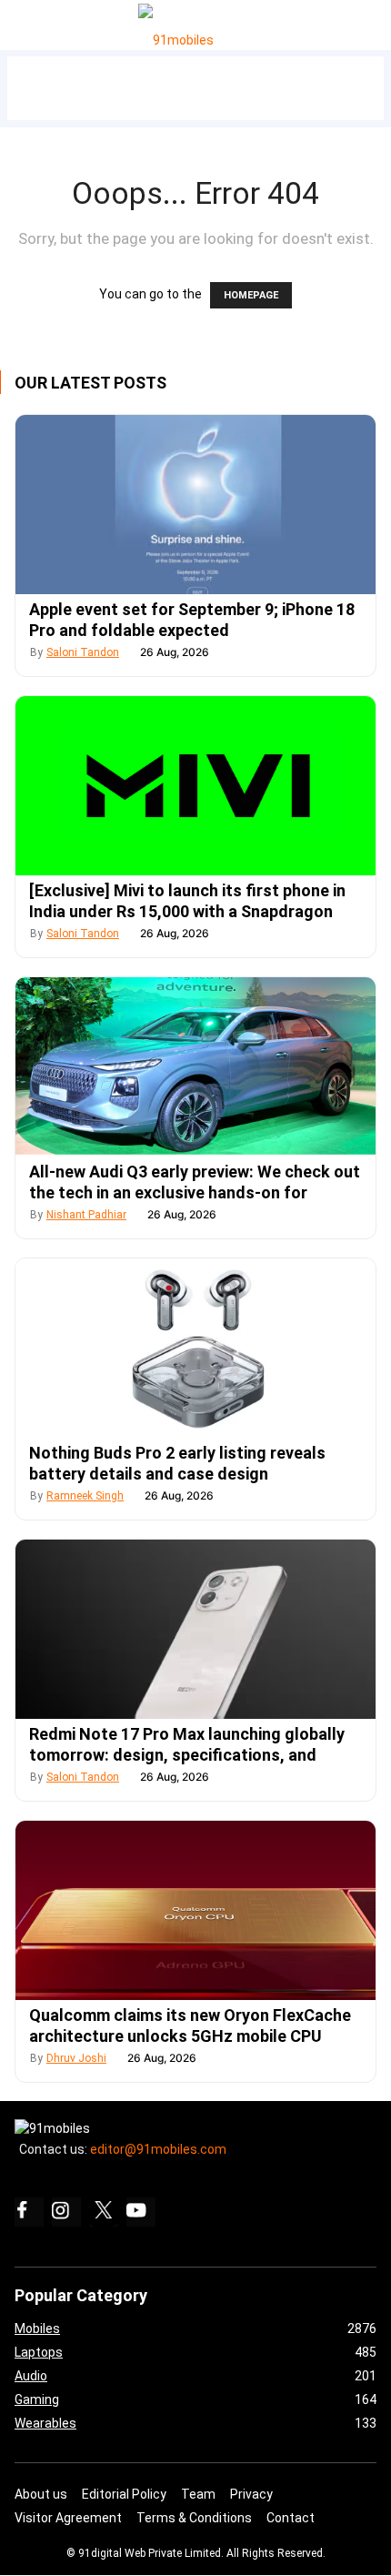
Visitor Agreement (68, 2518)
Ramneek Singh (85, 1496)
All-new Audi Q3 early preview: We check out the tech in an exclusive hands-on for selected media (195, 1192)
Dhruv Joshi (76, 2058)
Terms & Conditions (194, 2518)
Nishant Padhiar (86, 1215)
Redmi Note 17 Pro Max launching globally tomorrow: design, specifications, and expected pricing (187, 1755)
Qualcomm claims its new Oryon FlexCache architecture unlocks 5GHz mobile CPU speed (190, 2036)
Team (198, 2494)
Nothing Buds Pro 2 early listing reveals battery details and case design (177, 1463)
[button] (35, 21)
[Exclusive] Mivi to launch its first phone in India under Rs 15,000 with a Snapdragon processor (187, 911)
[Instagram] (66, 2212)
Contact (291, 2518)
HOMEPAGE (251, 295)
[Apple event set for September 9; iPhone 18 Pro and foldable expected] (195, 505)
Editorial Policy (124, 2494)
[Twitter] (104, 2212)
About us (41, 2494)
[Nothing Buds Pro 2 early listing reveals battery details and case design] (195, 1348)
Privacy (251, 2494)
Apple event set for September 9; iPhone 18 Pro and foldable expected (192, 620)
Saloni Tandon (83, 652)
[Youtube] (141, 2212)
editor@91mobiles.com (158, 2149)
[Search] (373, 20)
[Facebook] (29, 2212)
